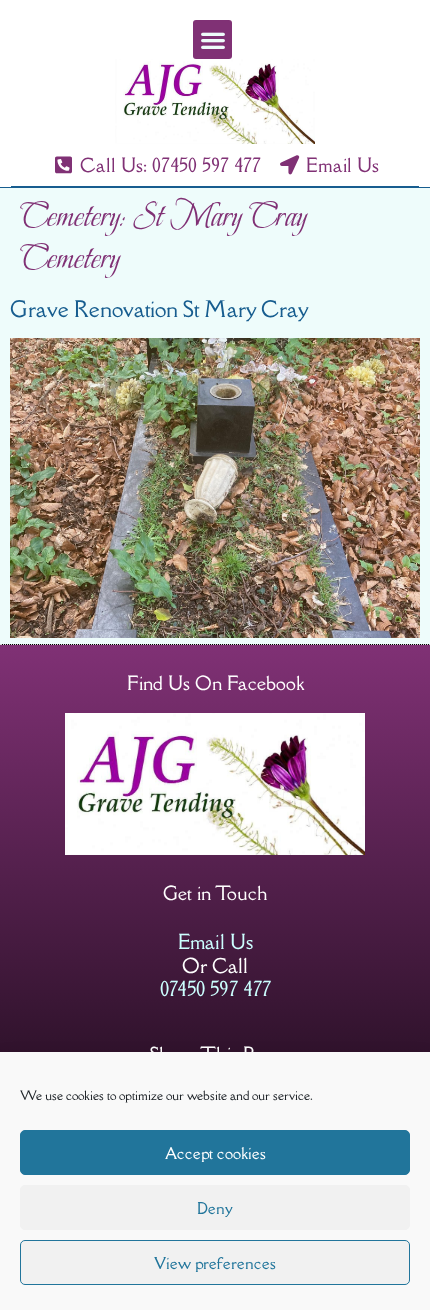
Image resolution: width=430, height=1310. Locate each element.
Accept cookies (215, 1153)
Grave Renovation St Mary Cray (159, 309)
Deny (215, 1208)
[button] (212, 39)
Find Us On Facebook (215, 683)
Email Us (215, 941)
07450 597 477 (215, 988)
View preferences (215, 1263)
